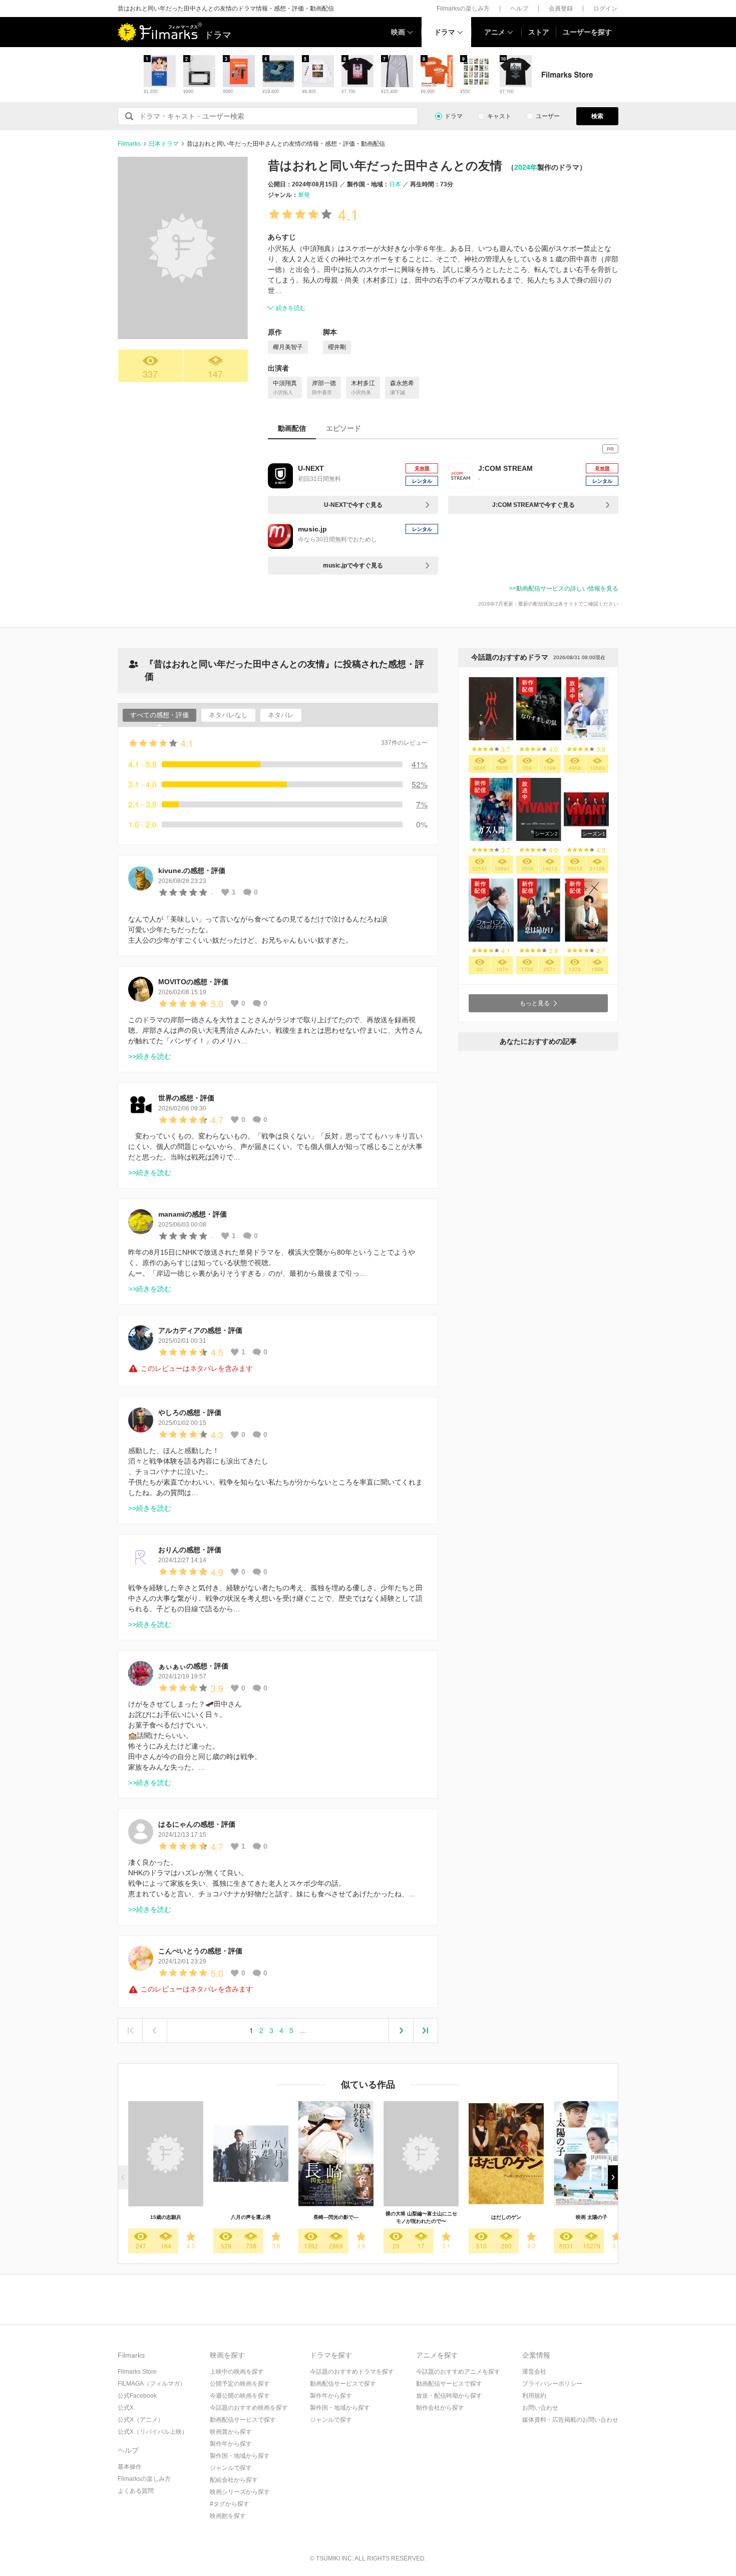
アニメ (495, 32)
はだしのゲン (506, 2217)
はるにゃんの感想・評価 (197, 1824)
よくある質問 (136, 2491)
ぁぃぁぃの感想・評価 (193, 1666)
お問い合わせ (540, 2408)
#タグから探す (230, 2504)
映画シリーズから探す (240, 2492)
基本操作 (130, 2467)
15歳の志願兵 (166, 2217)
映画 (398, 32)
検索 (597, 116)
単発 (304, 195)
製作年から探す (231, 2444)
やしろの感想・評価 (190, 1412)
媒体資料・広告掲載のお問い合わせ (570, 2420)
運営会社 (534, 2372)
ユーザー (548, 116)
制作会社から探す (440, 2408)
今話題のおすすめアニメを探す (458, 2372)
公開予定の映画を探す (240, 2384)
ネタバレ (281, 715)
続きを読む (291, 308)
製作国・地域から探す (240, 2456)
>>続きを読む (150, 1056)
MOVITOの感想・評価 (193, 982)
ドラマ (445, 32)
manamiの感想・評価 (193, 1214)
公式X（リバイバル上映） (153, 2432)
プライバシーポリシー (552, 2384)
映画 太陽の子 (592, 2217)
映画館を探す (228, 2516)
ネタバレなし (228, 715)
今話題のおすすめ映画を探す (249, 2408)
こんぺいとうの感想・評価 (200, 1951)
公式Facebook (137, 2396)
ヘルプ (519, 9)
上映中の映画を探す (237, 2372)
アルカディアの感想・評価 (200, 1330)
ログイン (605, 9)
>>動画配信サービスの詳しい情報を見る (564, 589)
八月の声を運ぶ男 (251, 2217)
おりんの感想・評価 (190, 1550)
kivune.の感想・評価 (192, 871)
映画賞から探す (231, 2432)
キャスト (499, 116)
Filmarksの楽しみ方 (463, 9)
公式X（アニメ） (141, 2420)
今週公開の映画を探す (240, 2396)
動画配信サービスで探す (243, 2420)
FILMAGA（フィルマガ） (152, 2384)
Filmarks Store (137, 2372)
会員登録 (561, 9)
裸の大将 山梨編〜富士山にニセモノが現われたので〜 (421, 2217)
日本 (395, 184)
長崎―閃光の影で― (336, 2217)
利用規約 (534, 2396)
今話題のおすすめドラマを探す (352, 2372)
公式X (126, 2408)
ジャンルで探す (231, 2468)
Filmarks (129, 144)
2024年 (526, 167)
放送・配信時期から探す (449, 2396)
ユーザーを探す (587, 32)
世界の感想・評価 (186, 1098)
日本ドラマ (164, 144)
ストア (539, 32)
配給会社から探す (234, 2480)
